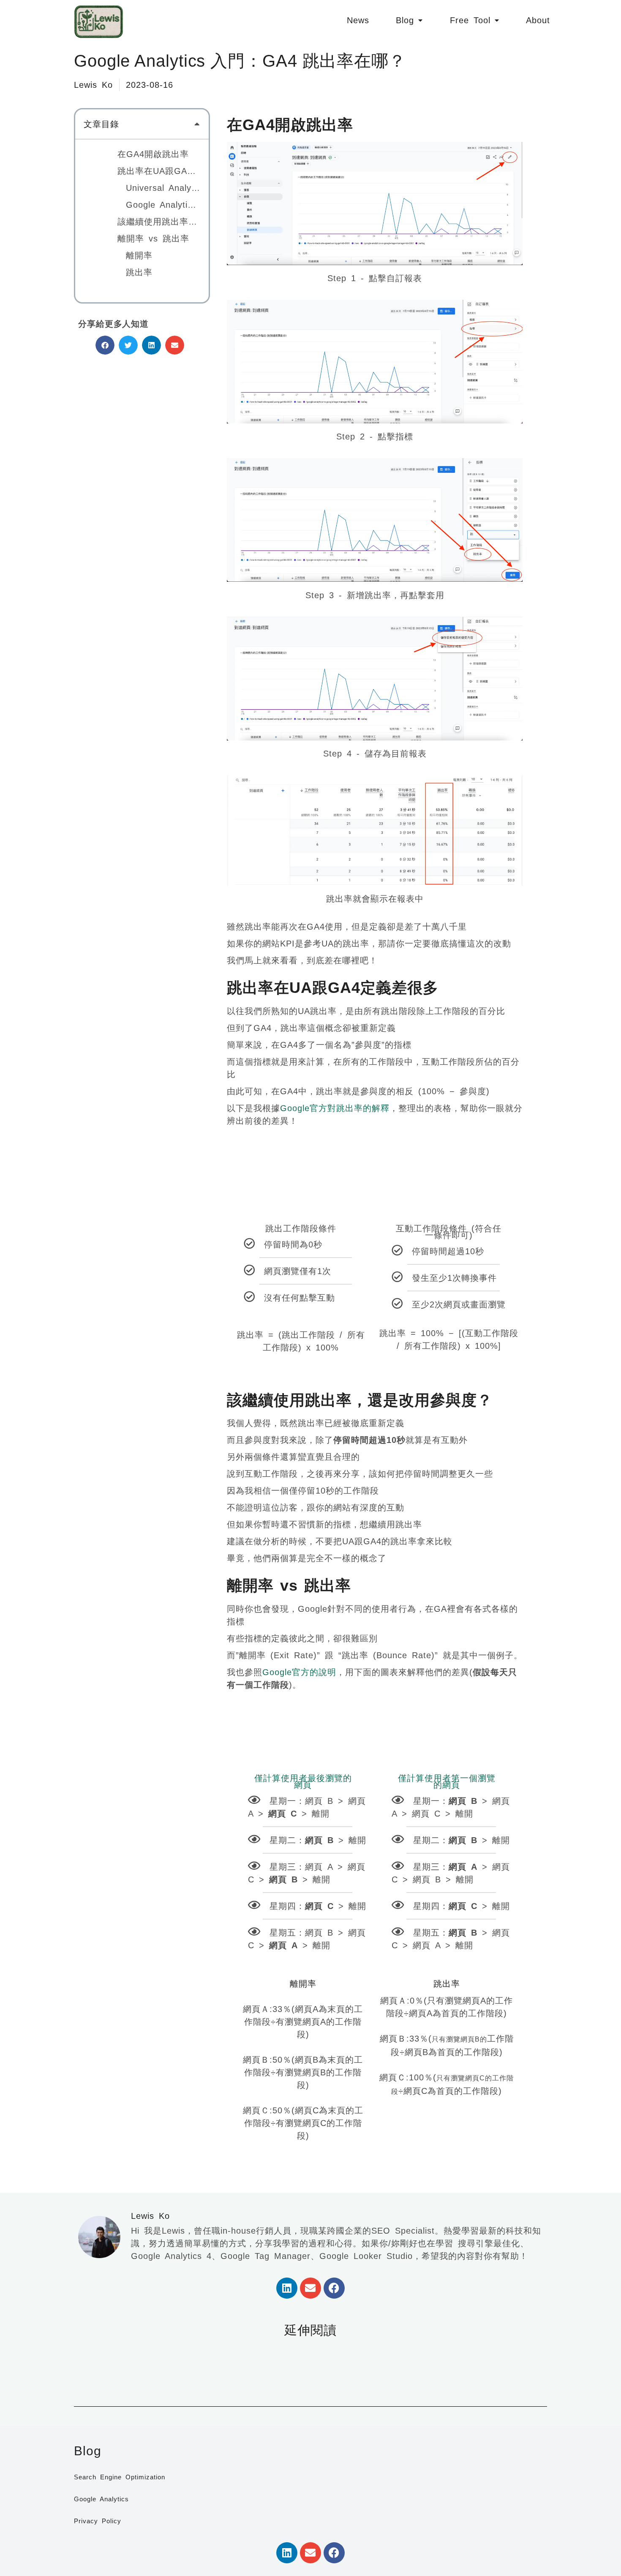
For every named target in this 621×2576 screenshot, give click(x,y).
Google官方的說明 (299, 1672)
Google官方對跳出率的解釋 (335, 1108)
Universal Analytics (163, 188)
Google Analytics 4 (163, 205)
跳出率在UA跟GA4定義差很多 (159, 171)
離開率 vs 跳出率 (153, 239)
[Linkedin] (287, 2288)
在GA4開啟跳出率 (153, 154)
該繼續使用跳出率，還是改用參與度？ (159, 222)
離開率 (139, 255)
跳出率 (139, 272)
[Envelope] (310, 2288)
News (358, 20)
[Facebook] (334, 2288)
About (538, 20)
